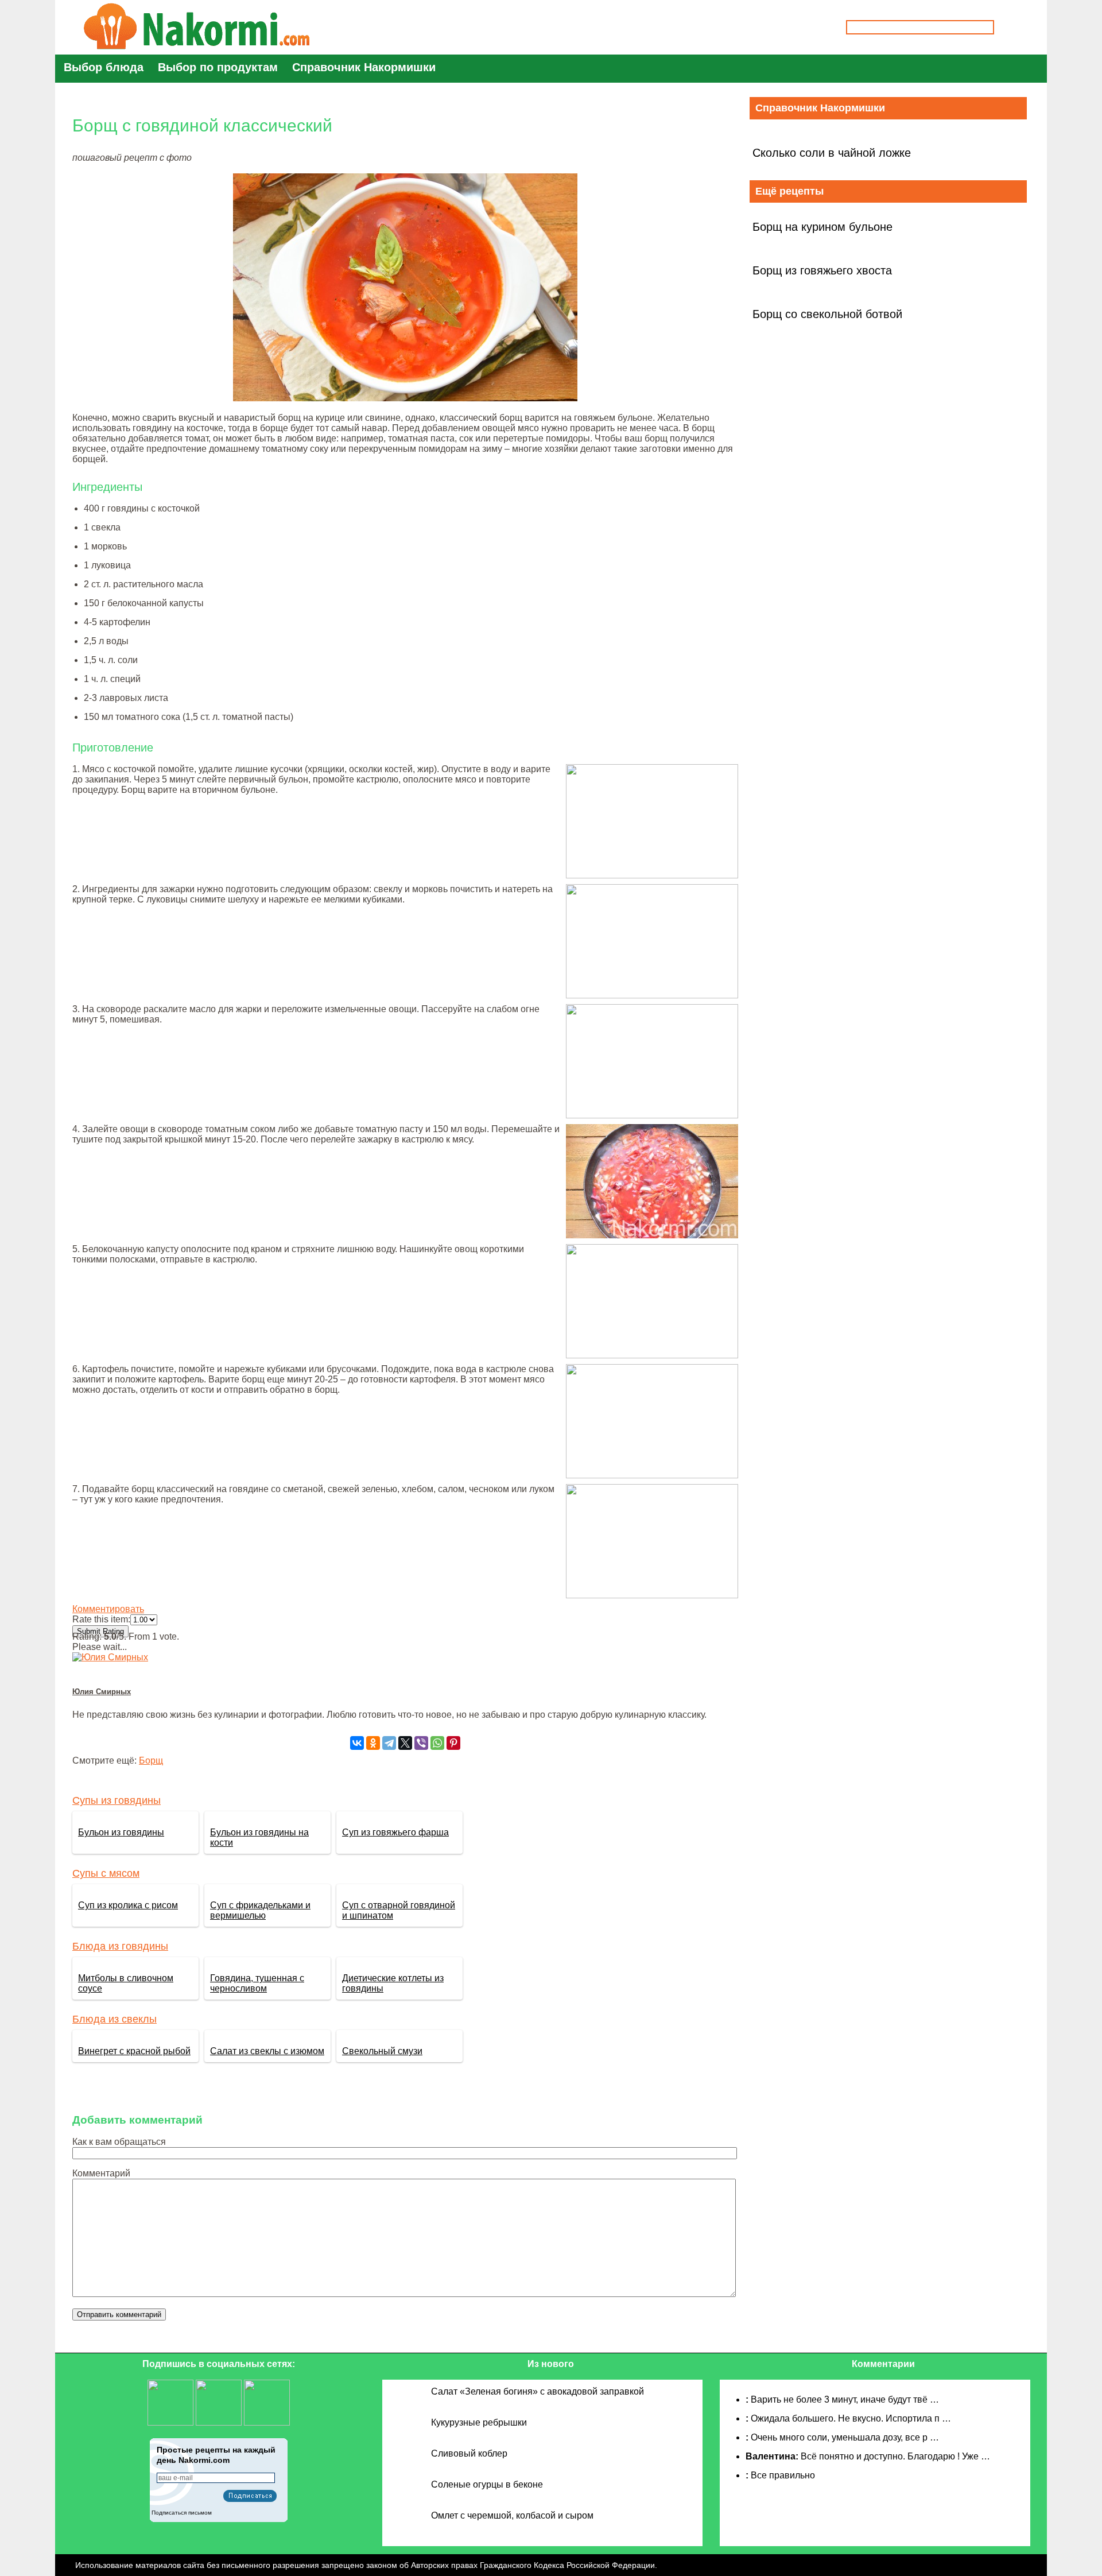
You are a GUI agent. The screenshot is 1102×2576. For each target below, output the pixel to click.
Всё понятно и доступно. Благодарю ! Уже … (895, 2456)
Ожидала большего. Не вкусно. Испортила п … (851, 2418)
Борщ (151, 1760)
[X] (405, 1743)
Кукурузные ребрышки (479, 2422)
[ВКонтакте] (357, 1743)
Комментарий (101, 2173)
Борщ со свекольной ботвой (827, 314)
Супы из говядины (117, 1800)
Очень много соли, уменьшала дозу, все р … (845, 2437)
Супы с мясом (106, 1873)
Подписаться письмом (182, 2513)
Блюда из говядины (120, 1946)
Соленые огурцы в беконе (487, 2484)
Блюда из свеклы (115, 2019)
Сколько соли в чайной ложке (832, 153)
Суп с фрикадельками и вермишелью (260, 1910)
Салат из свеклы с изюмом (267, 2051)
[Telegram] (389, 1743)
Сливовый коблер (469, 2453)
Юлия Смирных (102, 1692)
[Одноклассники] (373, 1743)
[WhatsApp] (437, 1743)
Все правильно (783, 2475)
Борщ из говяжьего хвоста (822, 270)
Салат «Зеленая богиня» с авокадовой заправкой (538, 2391)
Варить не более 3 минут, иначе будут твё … (845, 2399)
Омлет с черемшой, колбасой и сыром (512, 2515)
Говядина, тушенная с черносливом (257, 1983)
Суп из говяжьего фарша (395, 1832)
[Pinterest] (453, 1743)
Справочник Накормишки (364, 67)
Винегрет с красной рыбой (134, 2051)
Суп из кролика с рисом (128, 1905)
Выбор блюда (104, 67)
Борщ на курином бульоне (822, 227)
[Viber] (421, 1743)
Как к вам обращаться (119, 2142)
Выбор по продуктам (218, 67)
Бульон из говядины (121, 1832)
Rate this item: (101, 1619)
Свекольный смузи (382, 2051)
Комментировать (108, 1609)
